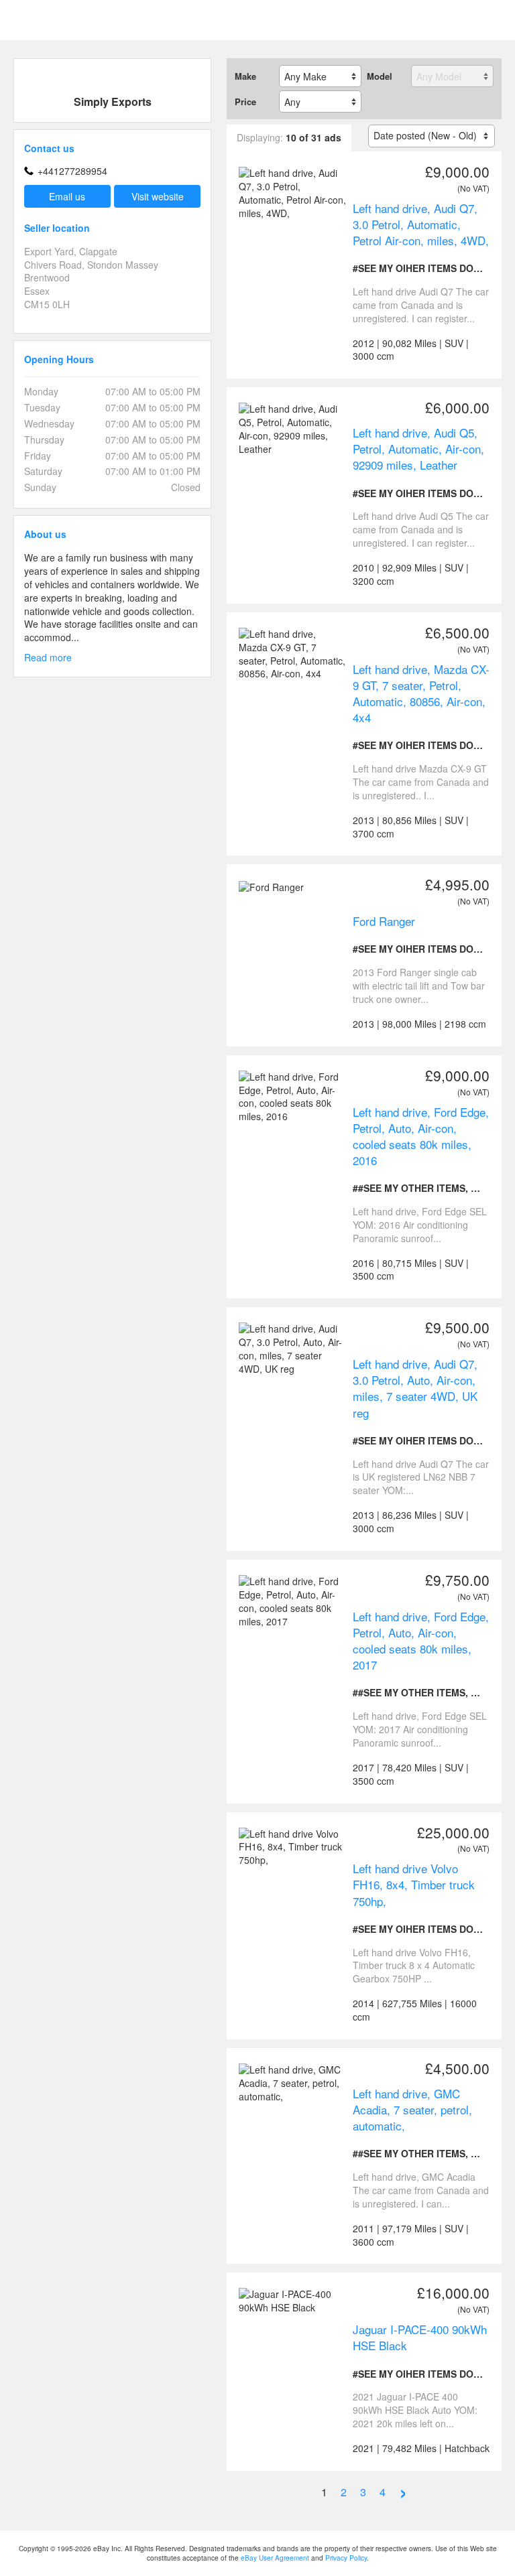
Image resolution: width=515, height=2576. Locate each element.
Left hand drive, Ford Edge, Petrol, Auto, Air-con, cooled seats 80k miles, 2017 (421, 1640)
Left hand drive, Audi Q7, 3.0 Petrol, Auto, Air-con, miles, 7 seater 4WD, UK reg (415, 1388)
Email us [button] (67, 196)
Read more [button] (48, 658)
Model (380, 76)
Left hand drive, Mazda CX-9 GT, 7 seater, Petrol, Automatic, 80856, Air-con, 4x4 (421, 693)
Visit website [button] (158, 196)
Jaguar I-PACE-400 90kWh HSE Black (420, 2337)
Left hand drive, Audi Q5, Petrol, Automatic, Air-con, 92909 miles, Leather (418, 449)
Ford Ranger (384, 921)
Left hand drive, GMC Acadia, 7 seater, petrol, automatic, (412, 2109)
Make (245, 76)
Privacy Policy (346, 2558)
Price (245, 102)
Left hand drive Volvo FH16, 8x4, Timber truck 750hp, (414, 1884)
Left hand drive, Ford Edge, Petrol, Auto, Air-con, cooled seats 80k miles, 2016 (421, 1136)
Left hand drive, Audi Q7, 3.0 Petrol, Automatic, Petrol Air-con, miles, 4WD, (421, 224)
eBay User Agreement (275, 2558)
